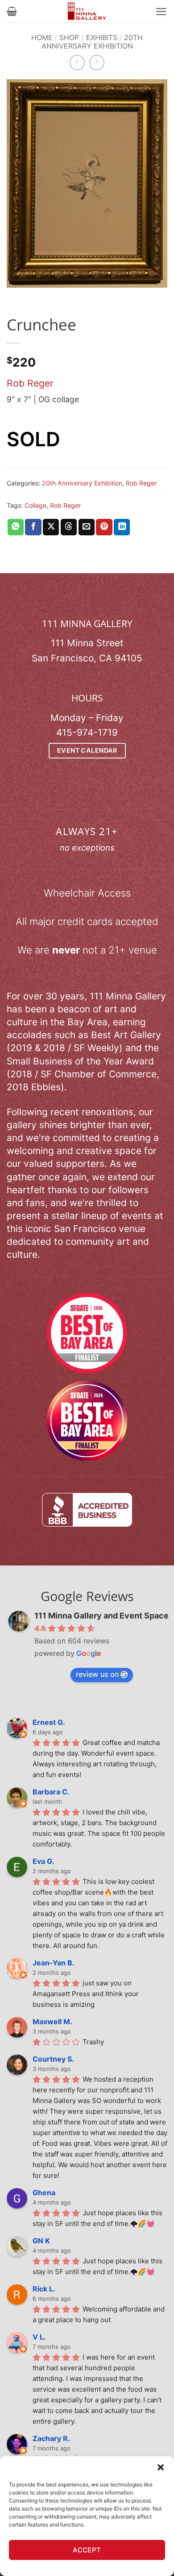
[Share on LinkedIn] (122, 527)
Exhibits (102, 37)
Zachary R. (51, 2438)
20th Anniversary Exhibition (92, 42)
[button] (161, 2467)
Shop (69, 37)
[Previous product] (97, 62)
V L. (39, 2337)
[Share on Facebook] (33, 527)
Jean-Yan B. (54, 1963)
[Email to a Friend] (87, 527)
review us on (97, 1674)
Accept (87, 2550)
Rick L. (44, 2289)
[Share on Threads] (69, 527)
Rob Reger (30, 383)
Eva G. (43, 1861)
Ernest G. (49, 1722)
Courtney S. (53, 2059)
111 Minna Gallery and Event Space (101, 1616)
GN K (41, 2241)
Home (42, 37)
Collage (35, 505)
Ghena (44, 2193)
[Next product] (77, 62)
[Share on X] (51, 527)
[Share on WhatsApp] (16, 527)
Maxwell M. (52, 2022)
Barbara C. (51, 1792)
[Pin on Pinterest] (104, 527)
